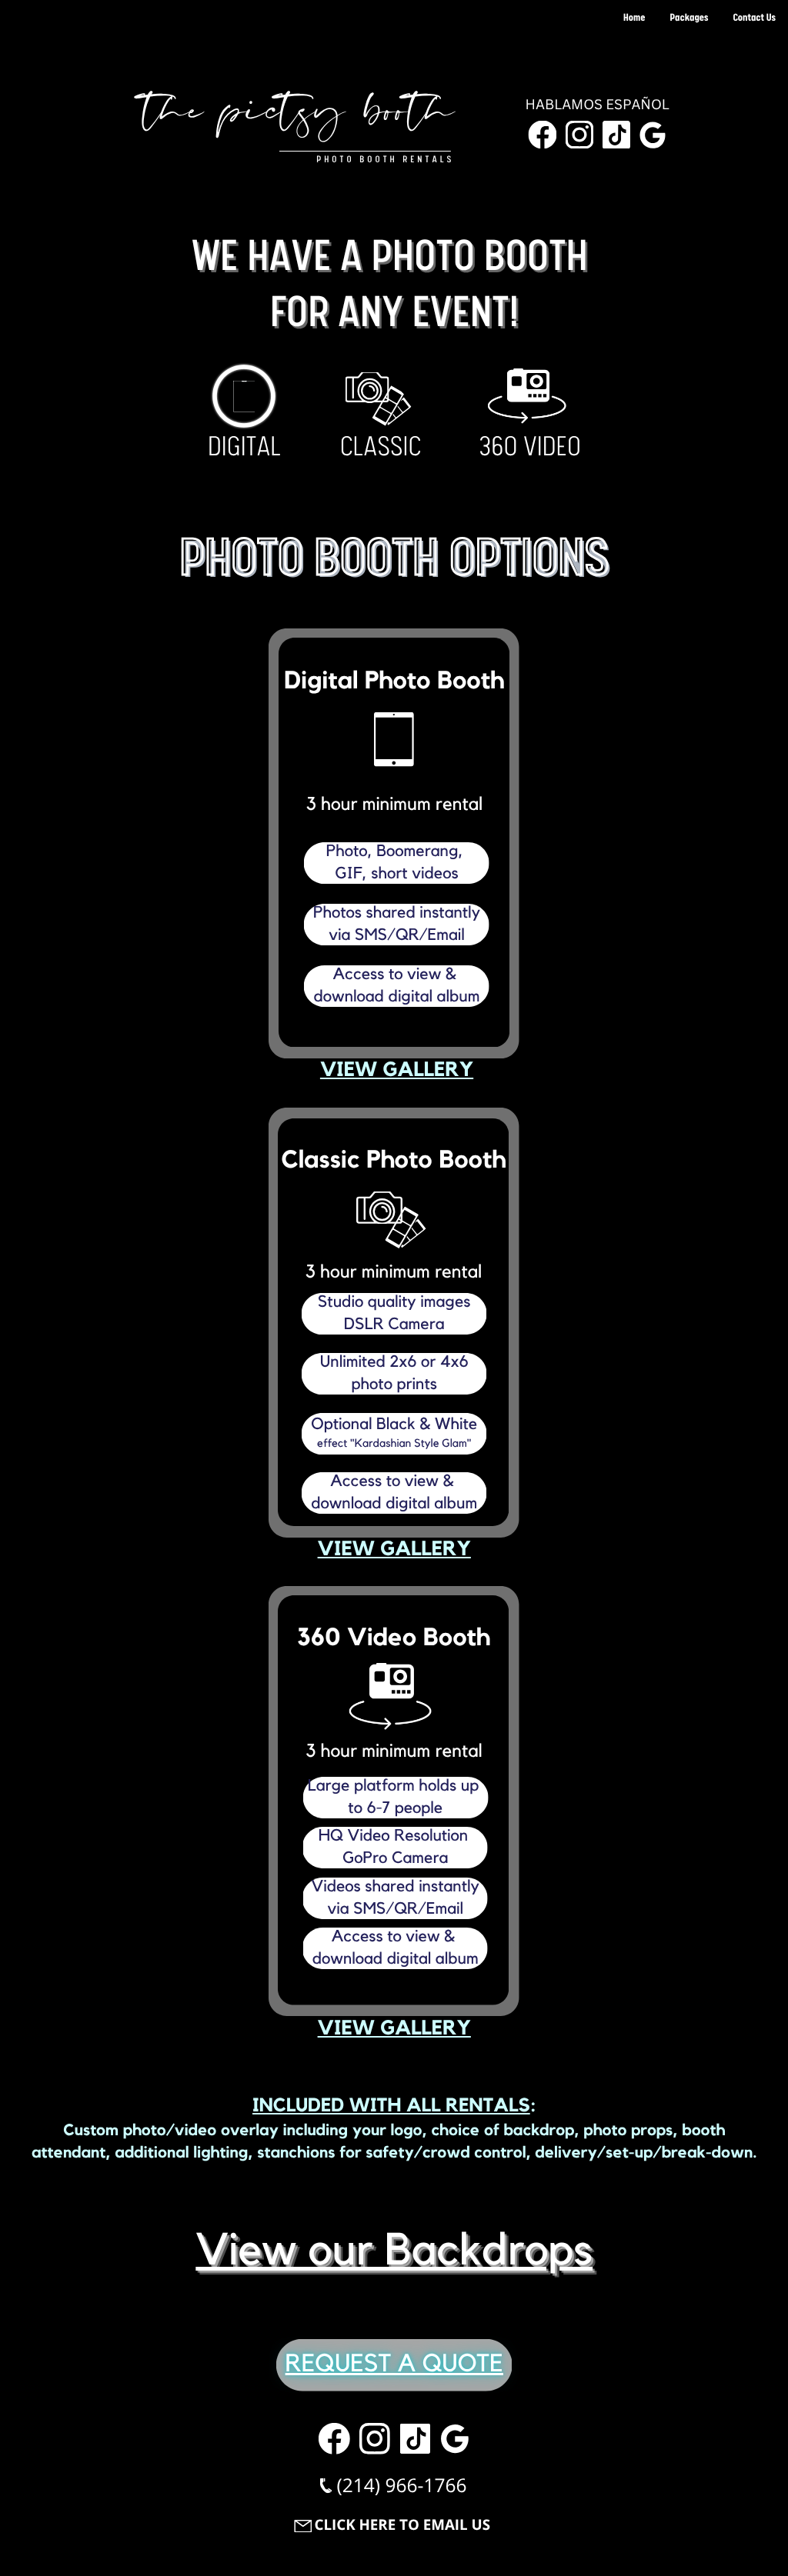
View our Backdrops (394, 2251)
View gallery (397, 1070)
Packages (689, 19)
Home (634, 19)
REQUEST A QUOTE (394, 2364)
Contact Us (754, 19)
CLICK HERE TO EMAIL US (402, 2525)
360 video (530, 451)
